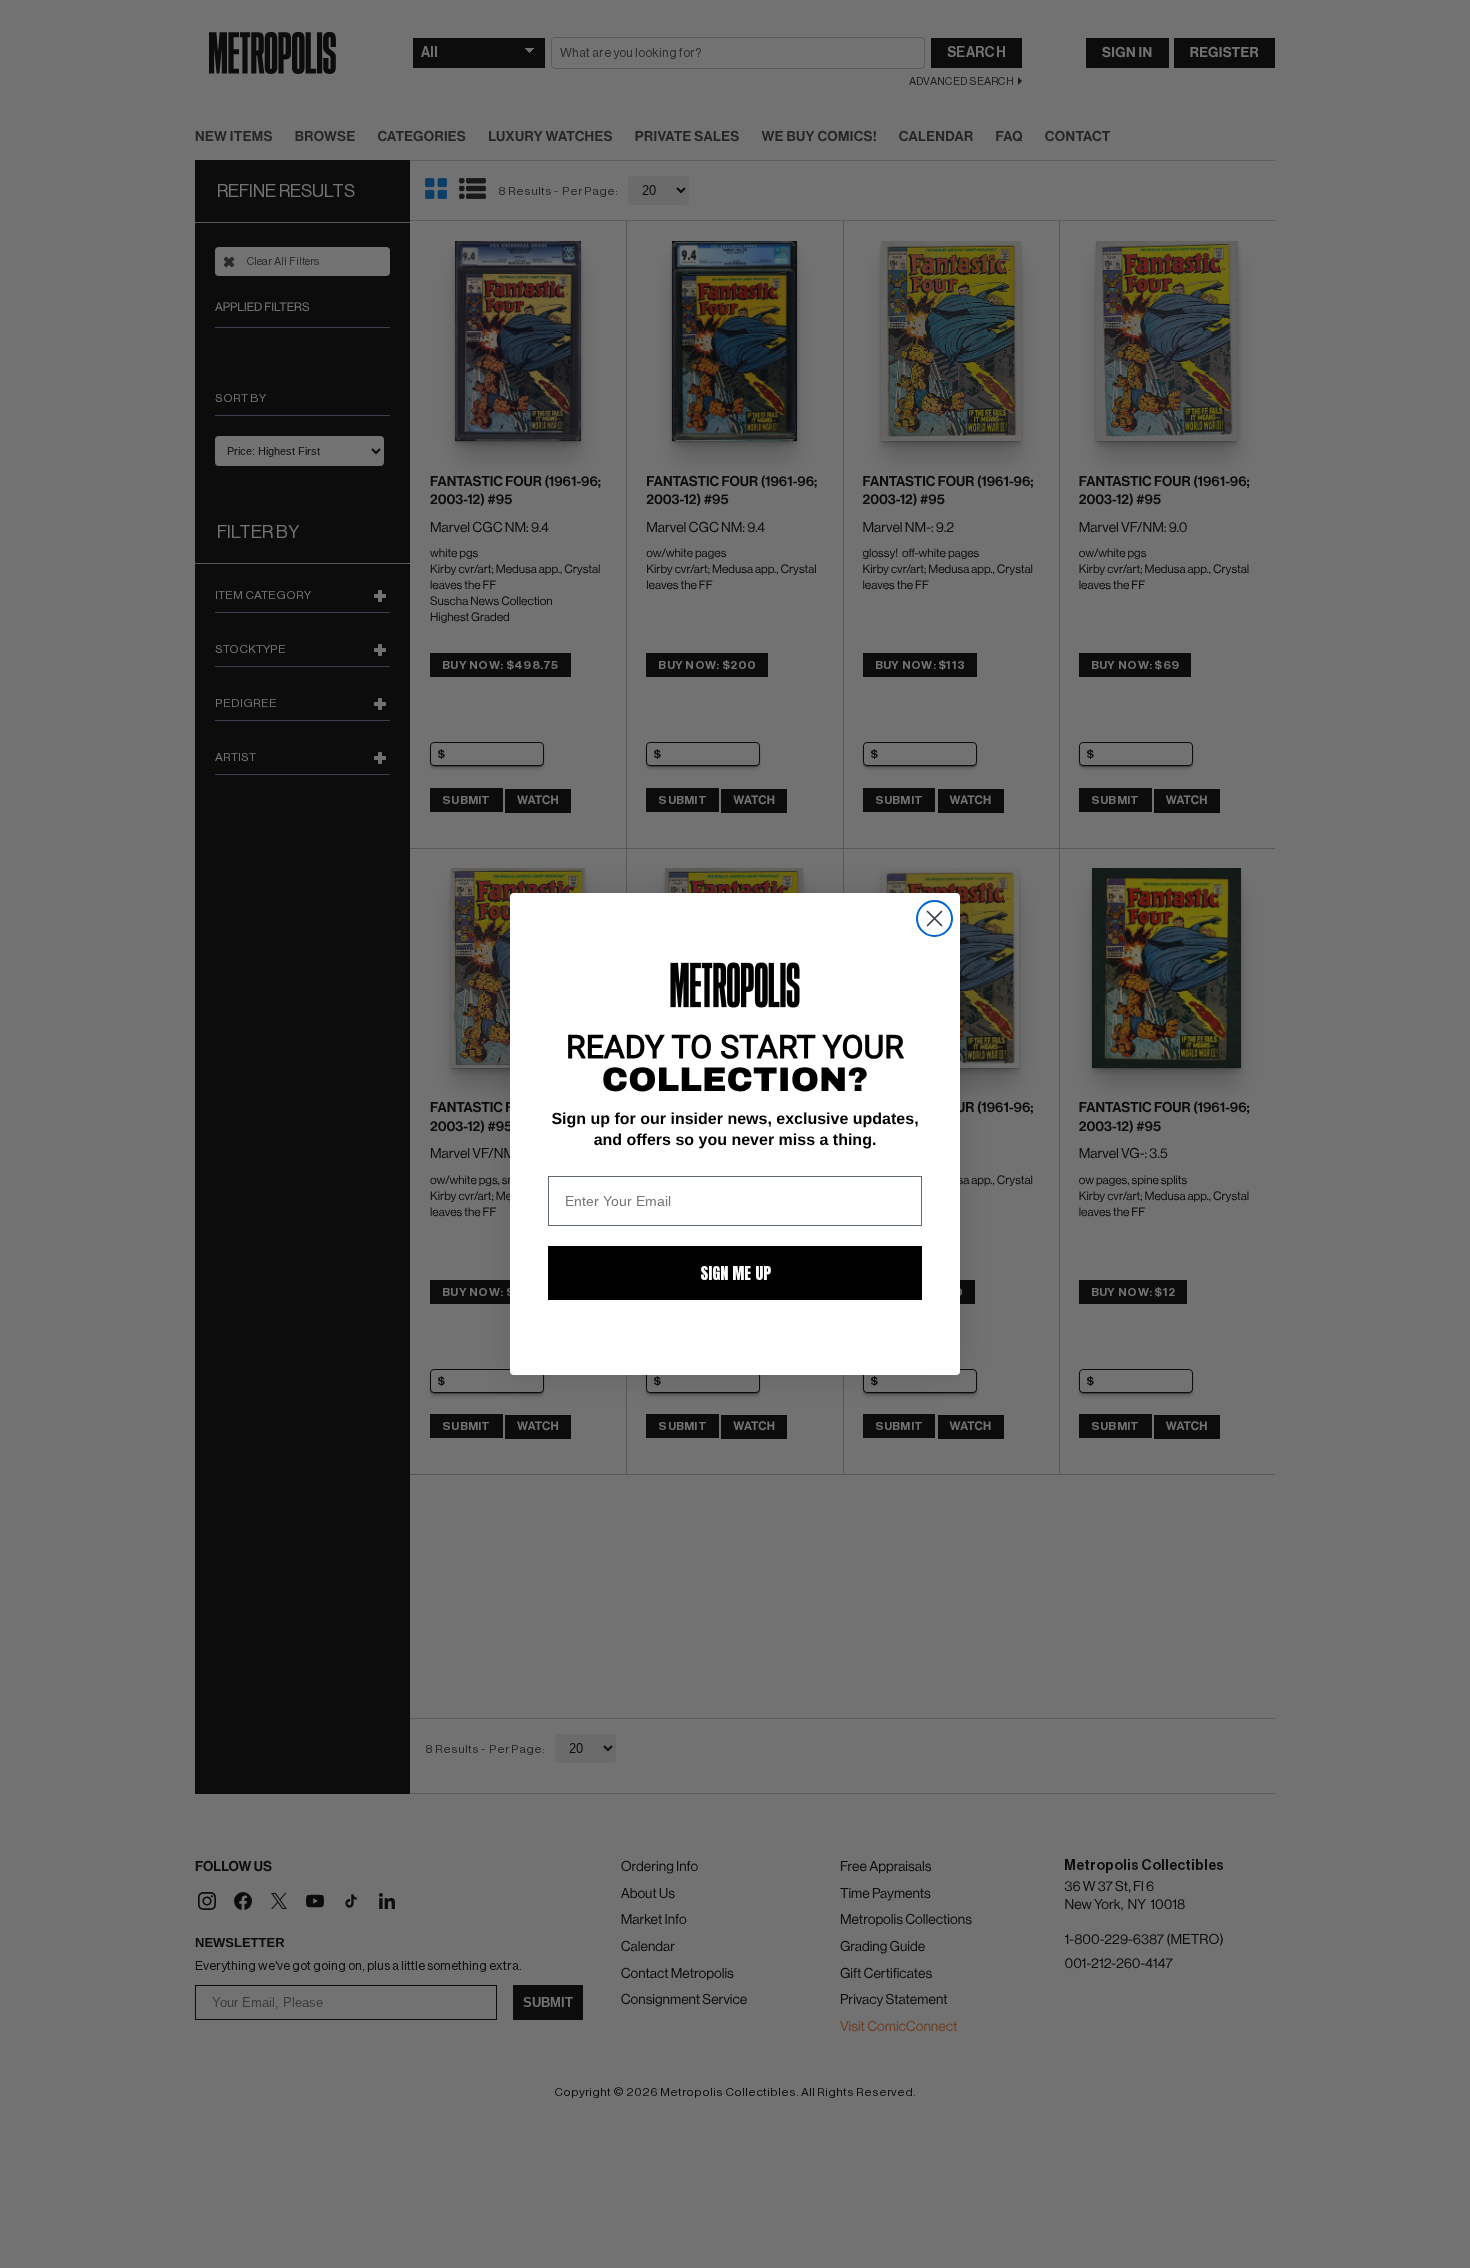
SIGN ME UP (735, 1273)
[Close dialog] (934, 918)
